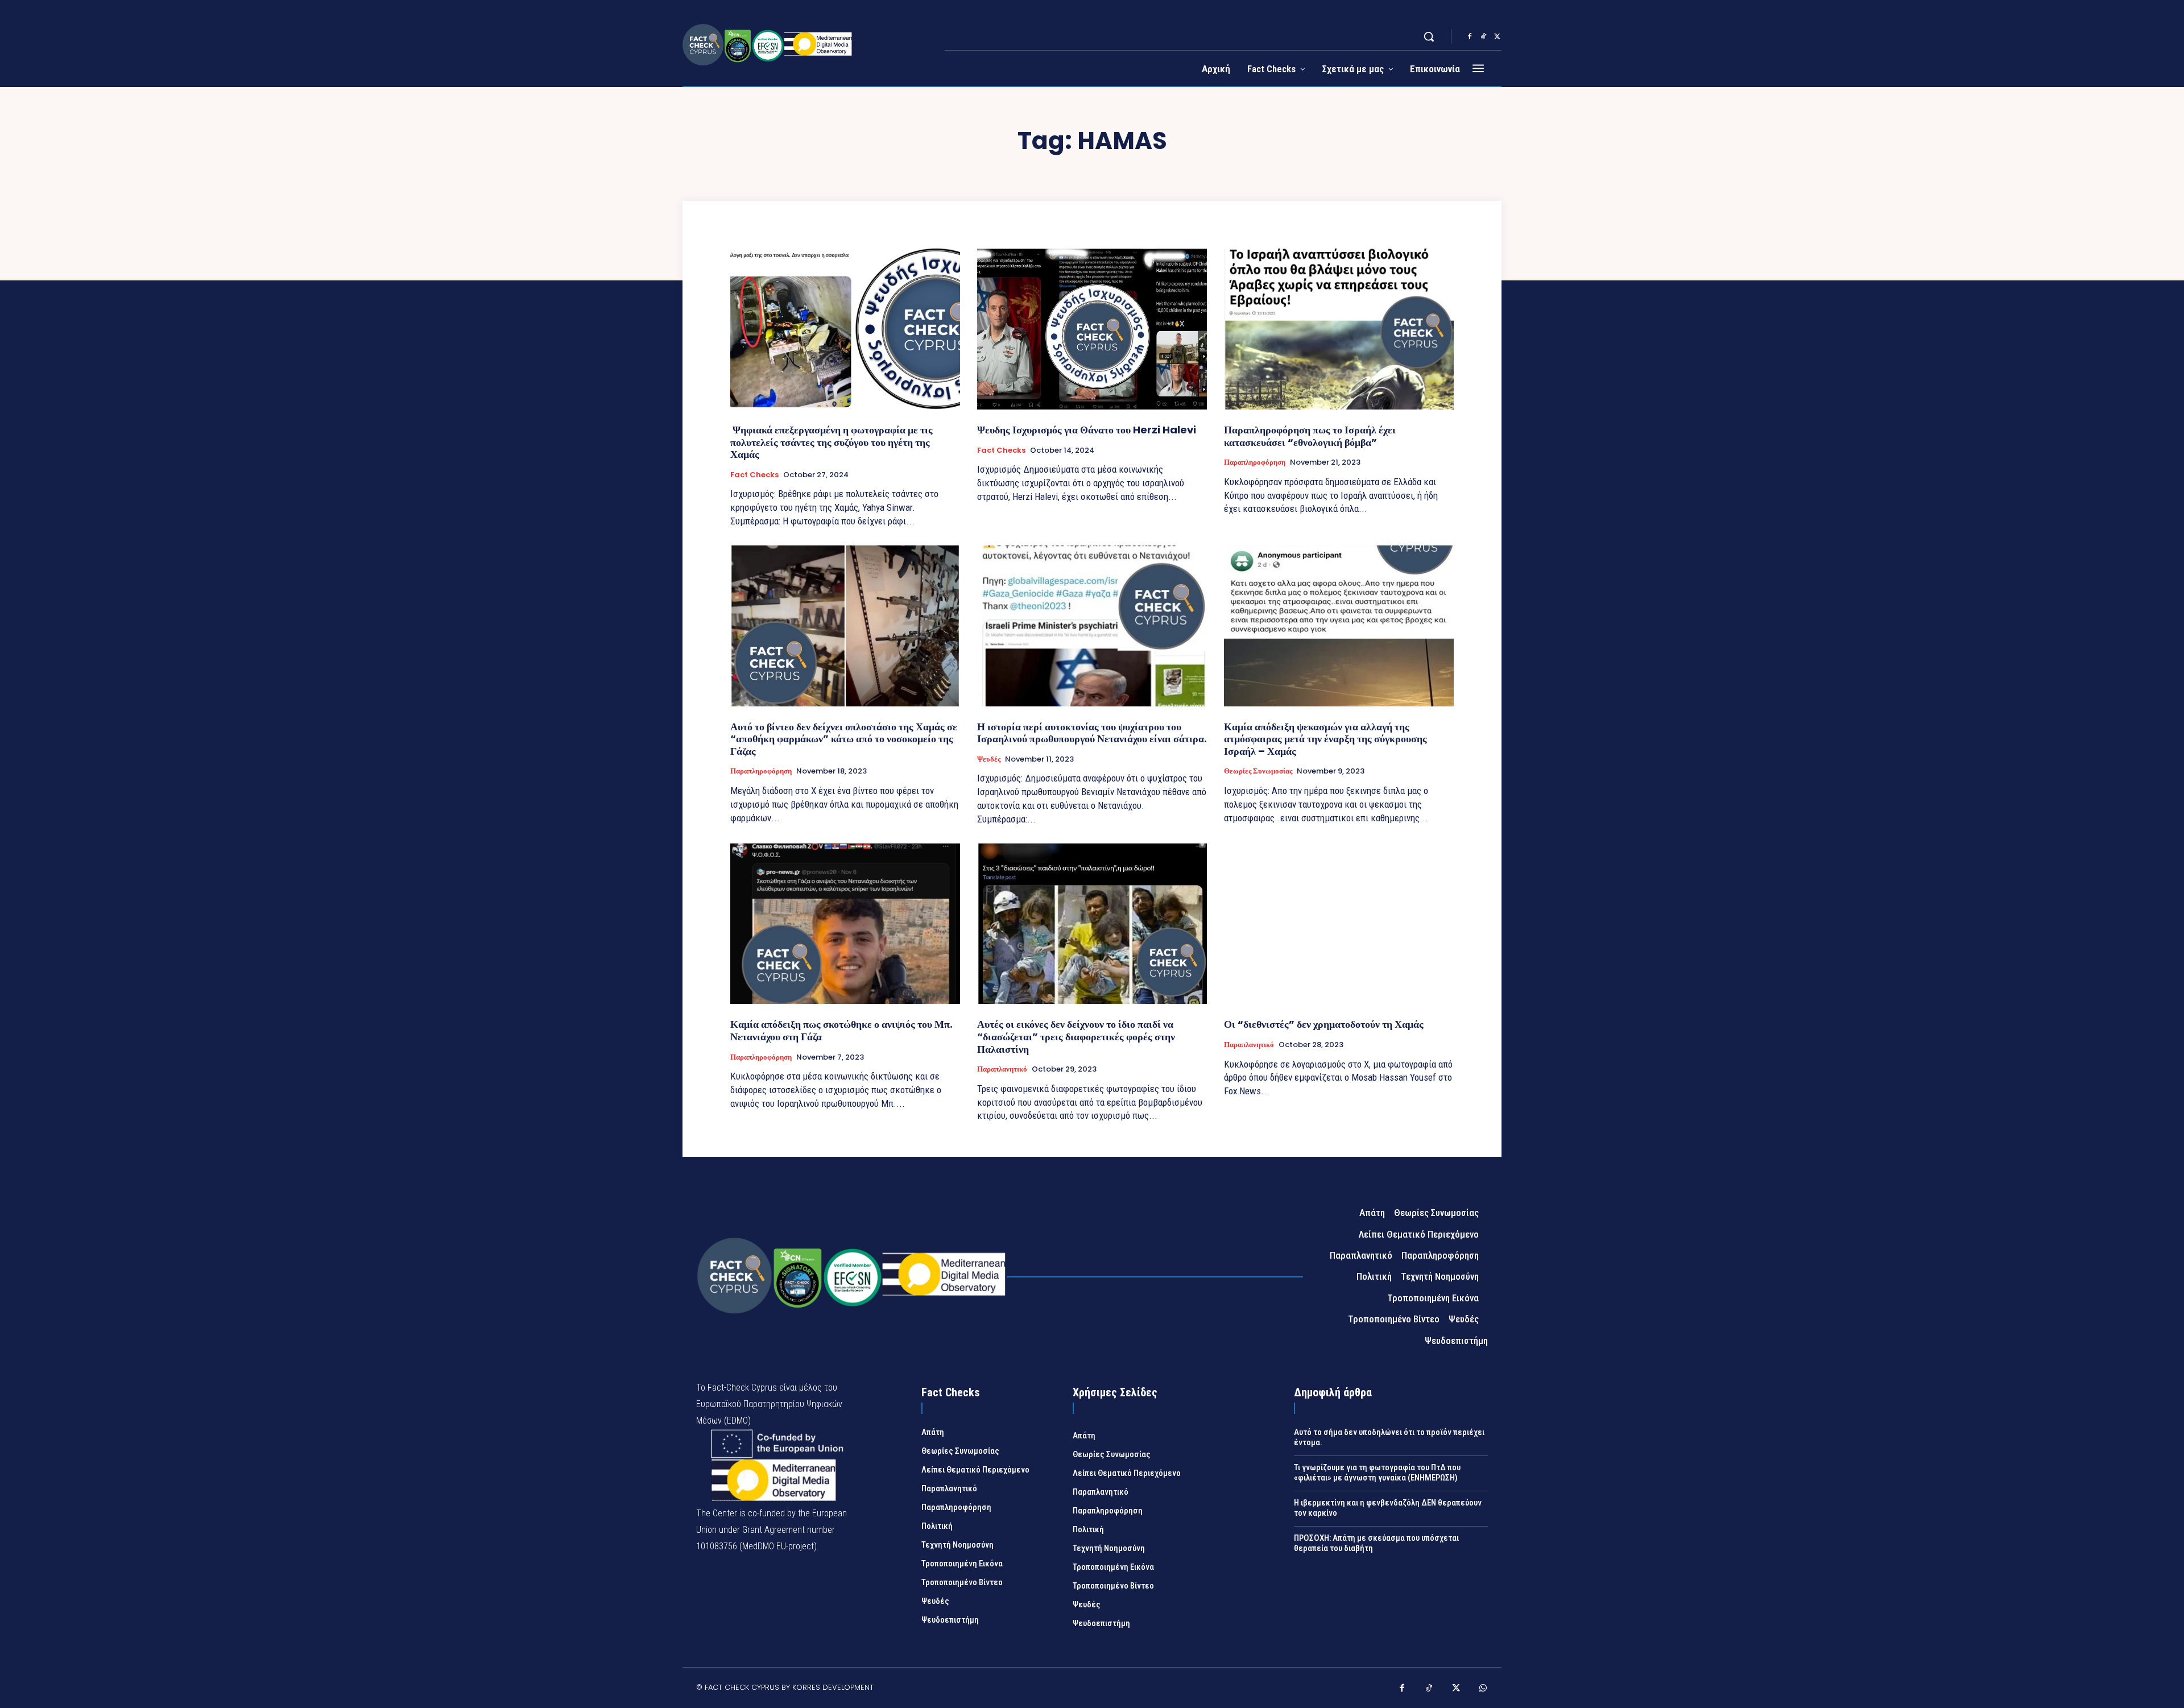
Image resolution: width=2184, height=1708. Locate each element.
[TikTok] (1483, 37)
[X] (1497, 37)
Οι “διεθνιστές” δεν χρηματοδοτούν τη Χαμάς (1324, 1024)
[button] (1429, 36)
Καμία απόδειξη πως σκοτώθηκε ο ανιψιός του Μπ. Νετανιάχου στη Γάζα (841, 1030)
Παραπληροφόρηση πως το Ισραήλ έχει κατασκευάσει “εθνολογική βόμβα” (1310, 436)
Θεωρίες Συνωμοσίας (1258, 771)
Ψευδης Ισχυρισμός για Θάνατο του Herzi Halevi (1087, 430)
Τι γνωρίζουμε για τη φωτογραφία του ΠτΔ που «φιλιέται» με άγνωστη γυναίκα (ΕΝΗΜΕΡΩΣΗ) (1377, 1473)
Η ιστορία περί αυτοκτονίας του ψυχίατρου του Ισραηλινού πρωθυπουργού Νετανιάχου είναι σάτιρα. (1092, 733)
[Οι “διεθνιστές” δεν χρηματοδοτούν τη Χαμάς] (1339, 924)
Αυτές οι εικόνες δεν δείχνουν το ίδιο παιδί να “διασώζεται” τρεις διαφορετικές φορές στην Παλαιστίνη (1076, 1036)
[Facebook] (1470, 37)
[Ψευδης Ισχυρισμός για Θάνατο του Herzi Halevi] (1092, 329)
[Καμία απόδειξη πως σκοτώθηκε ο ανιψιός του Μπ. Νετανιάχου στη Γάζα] (845, 924)
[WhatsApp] (1483, 1689)
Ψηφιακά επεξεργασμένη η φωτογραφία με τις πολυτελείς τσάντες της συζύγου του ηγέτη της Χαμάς (832, 442)
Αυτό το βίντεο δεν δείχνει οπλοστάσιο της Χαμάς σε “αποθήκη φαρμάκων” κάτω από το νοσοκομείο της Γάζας (844, 739)
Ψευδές (989, 759)
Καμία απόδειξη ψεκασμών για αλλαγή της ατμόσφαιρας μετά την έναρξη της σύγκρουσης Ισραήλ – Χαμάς (1325, 739)
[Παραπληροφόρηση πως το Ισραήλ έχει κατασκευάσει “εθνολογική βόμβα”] (1339, 329)
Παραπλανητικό (1002, 1069)
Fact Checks (754, 475)
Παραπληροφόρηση (1255, 462)
